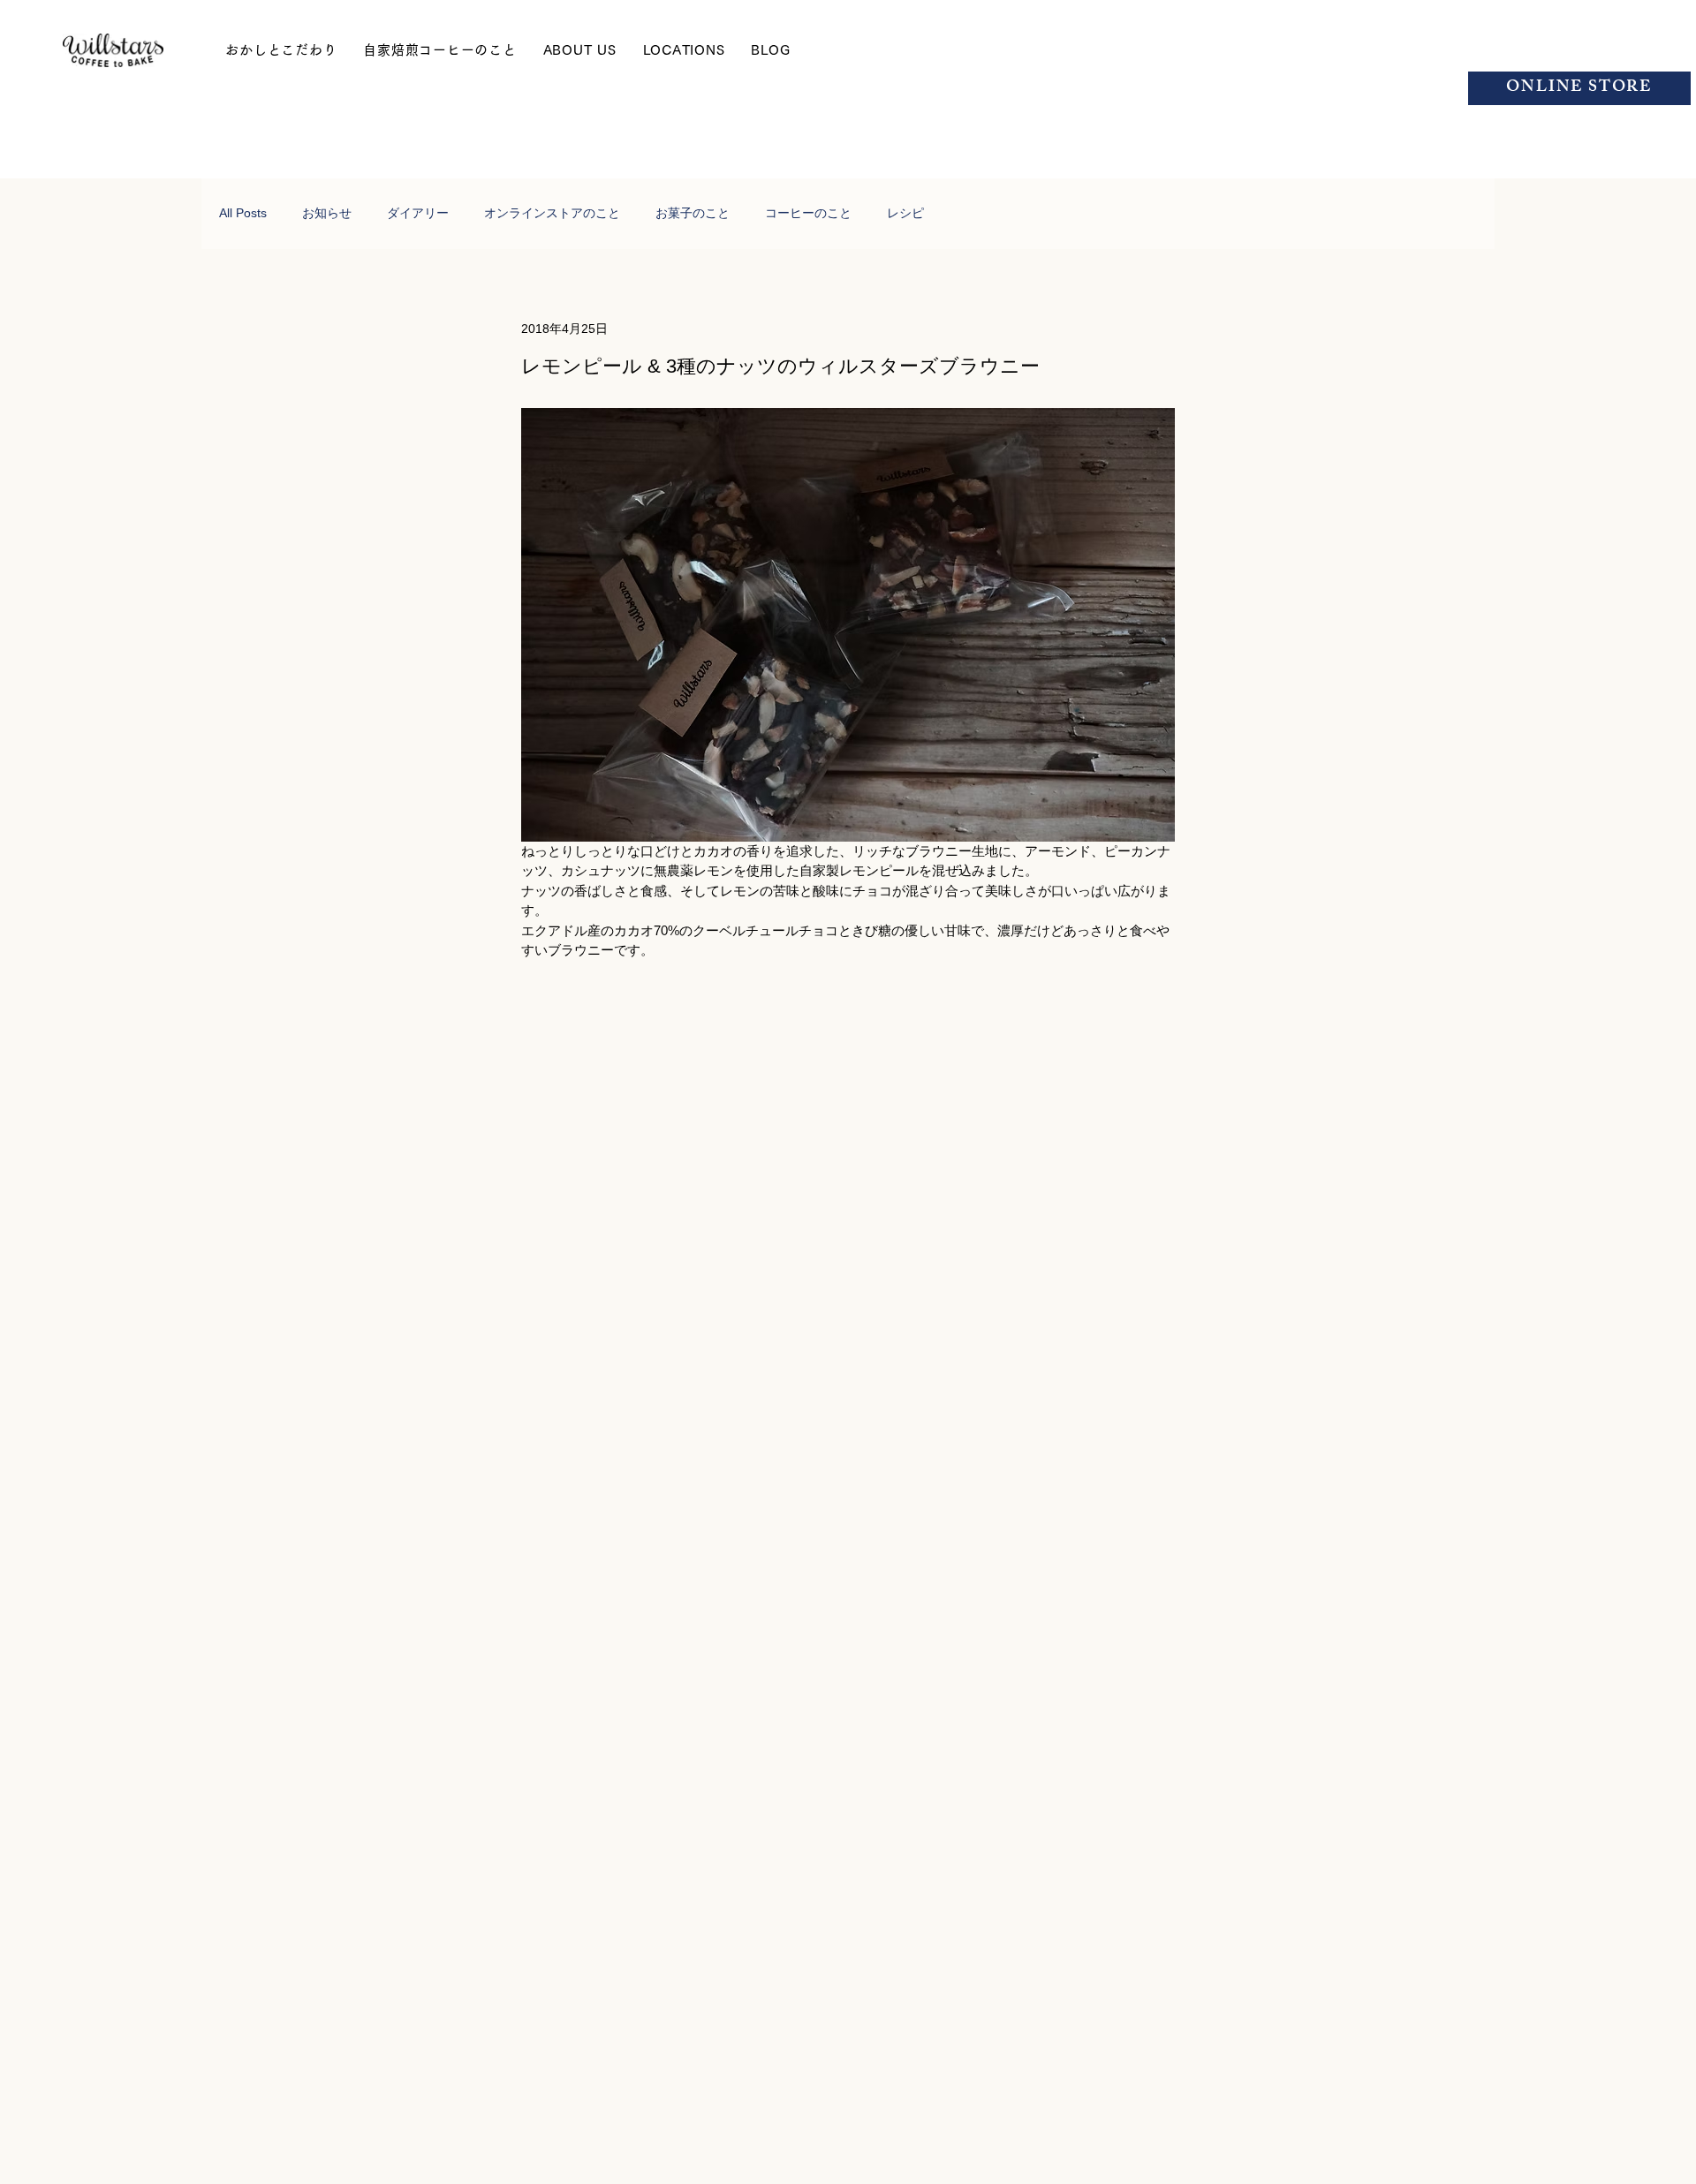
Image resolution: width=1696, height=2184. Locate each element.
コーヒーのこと (808, 213)
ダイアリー (418, 213)
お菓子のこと (693, 213)
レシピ (905, 213)
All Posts (243, 213)
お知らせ (327, 213)
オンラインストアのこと (552, 213)
